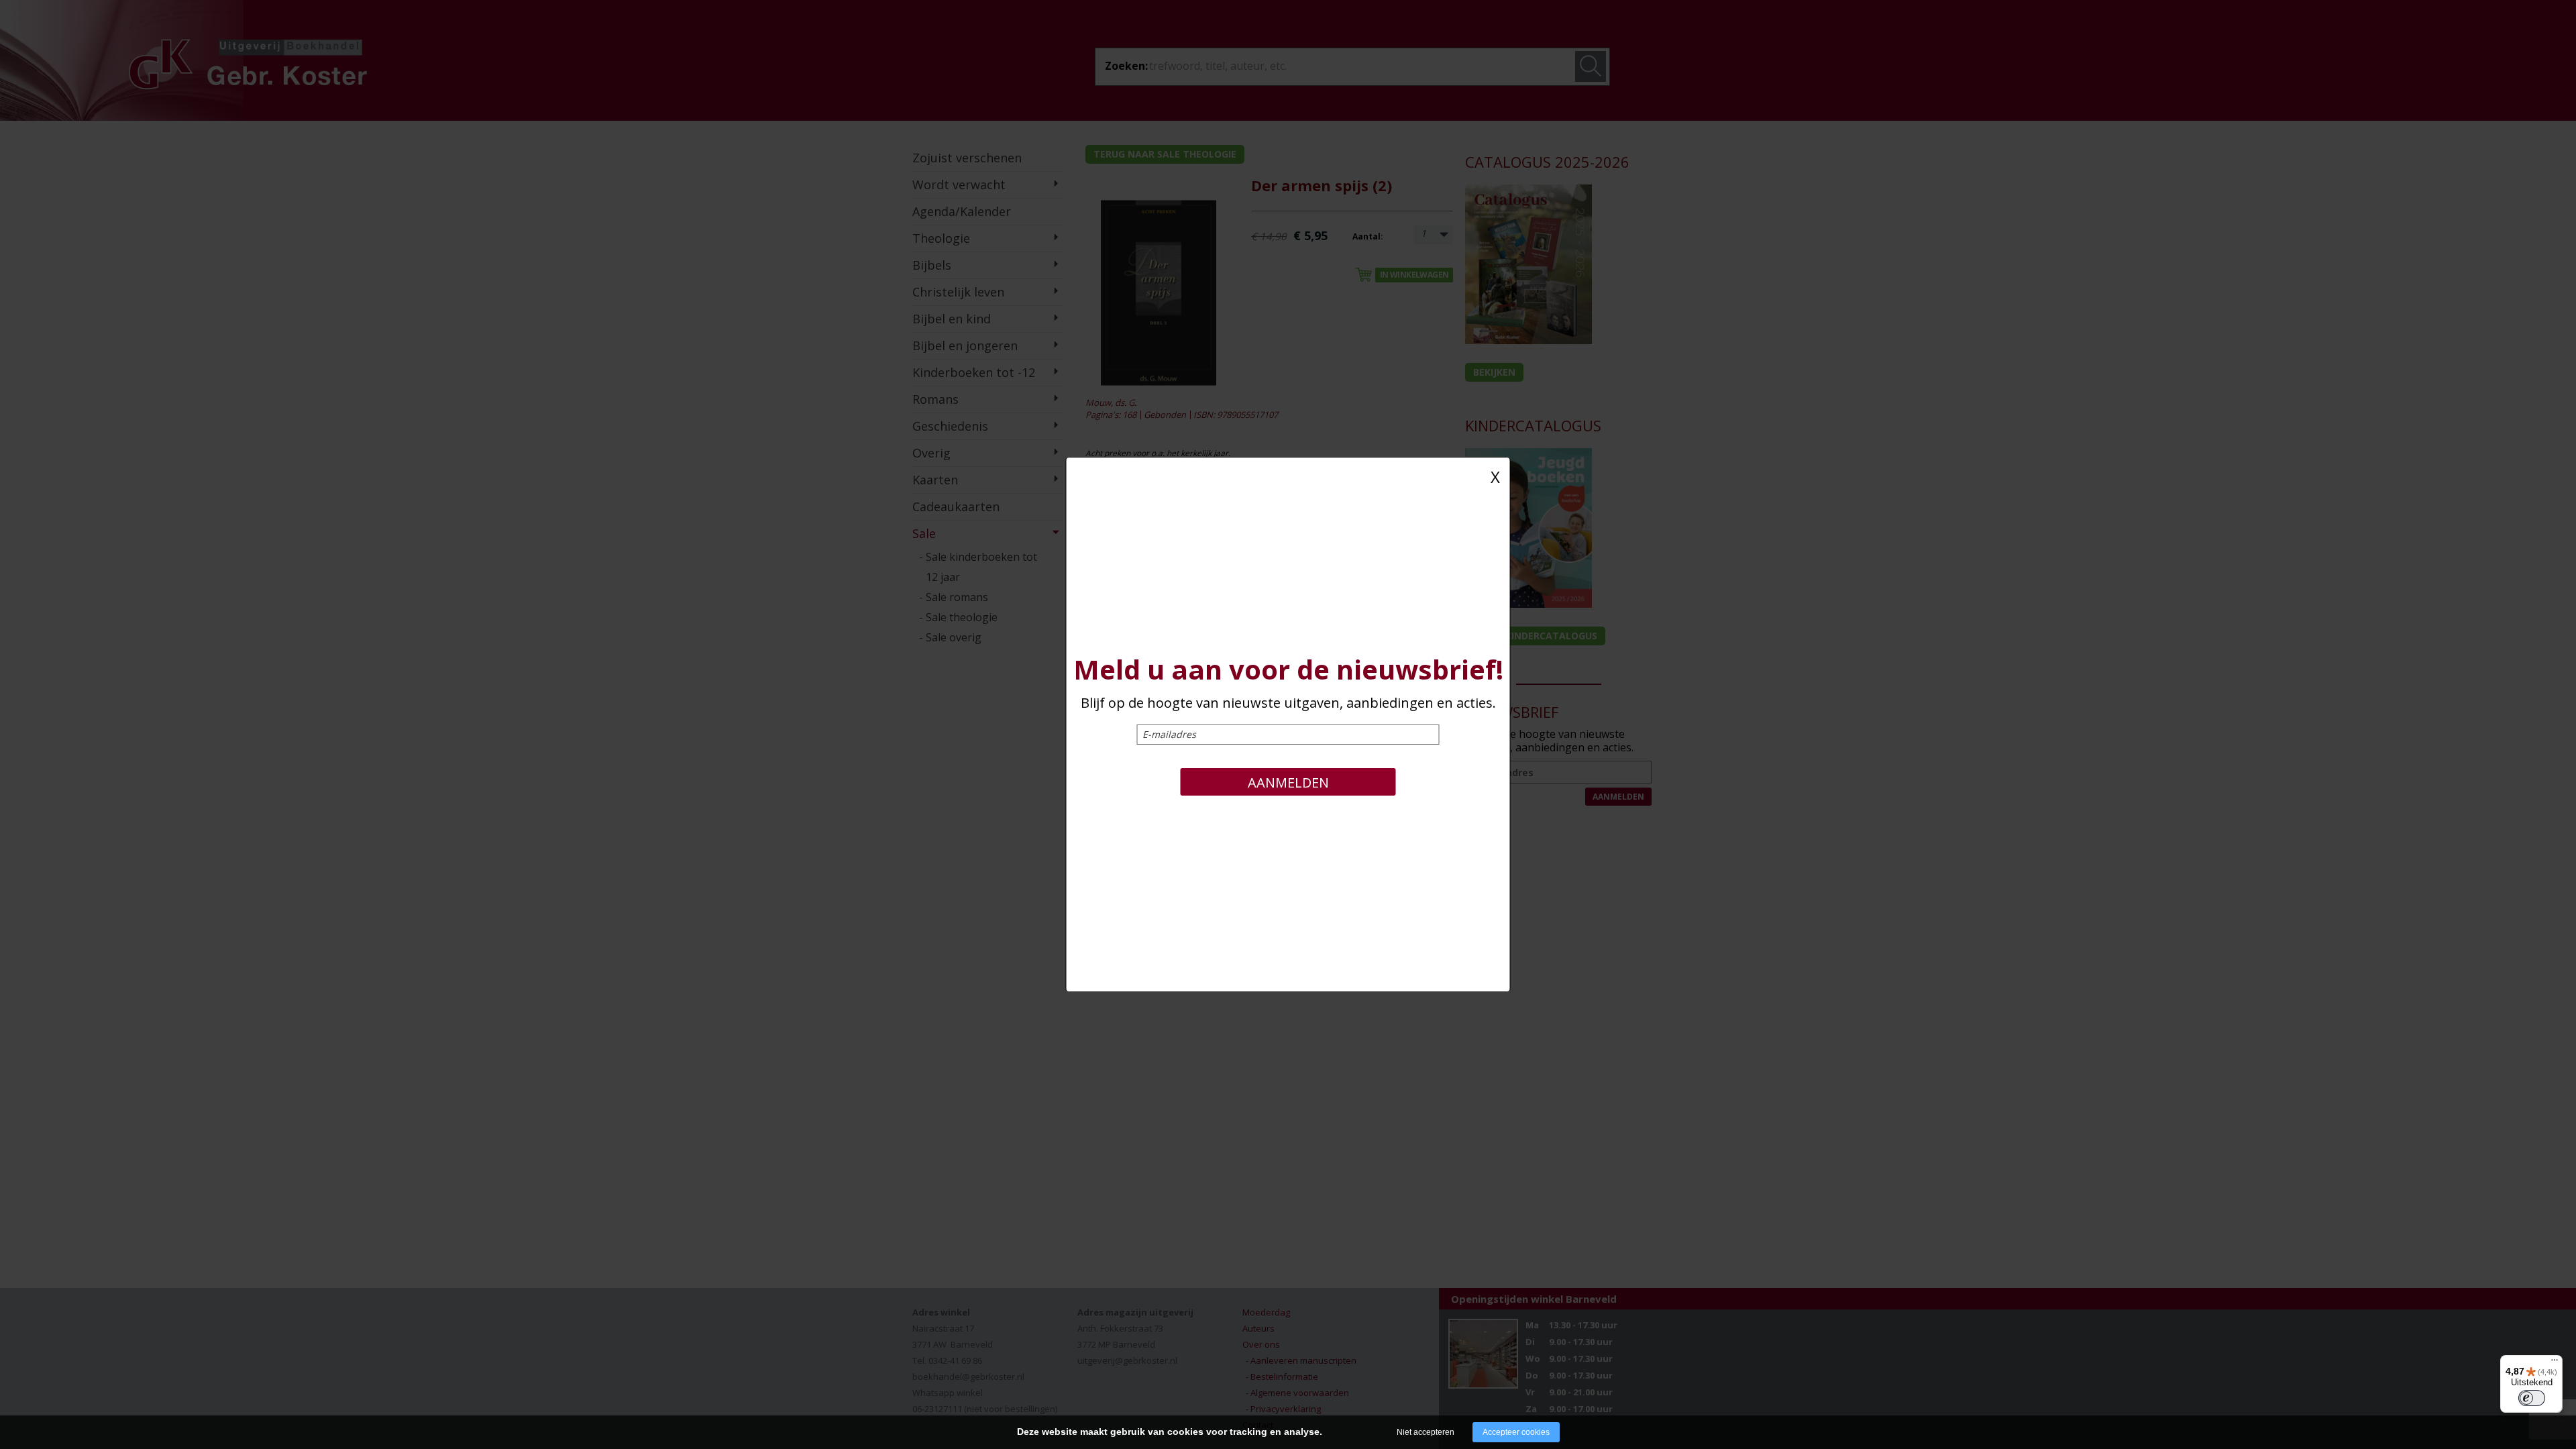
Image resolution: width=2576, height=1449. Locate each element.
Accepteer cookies (1516, 1432)
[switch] (2532, 1398)
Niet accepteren (1426, 1432)
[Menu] (2555, 1363)
